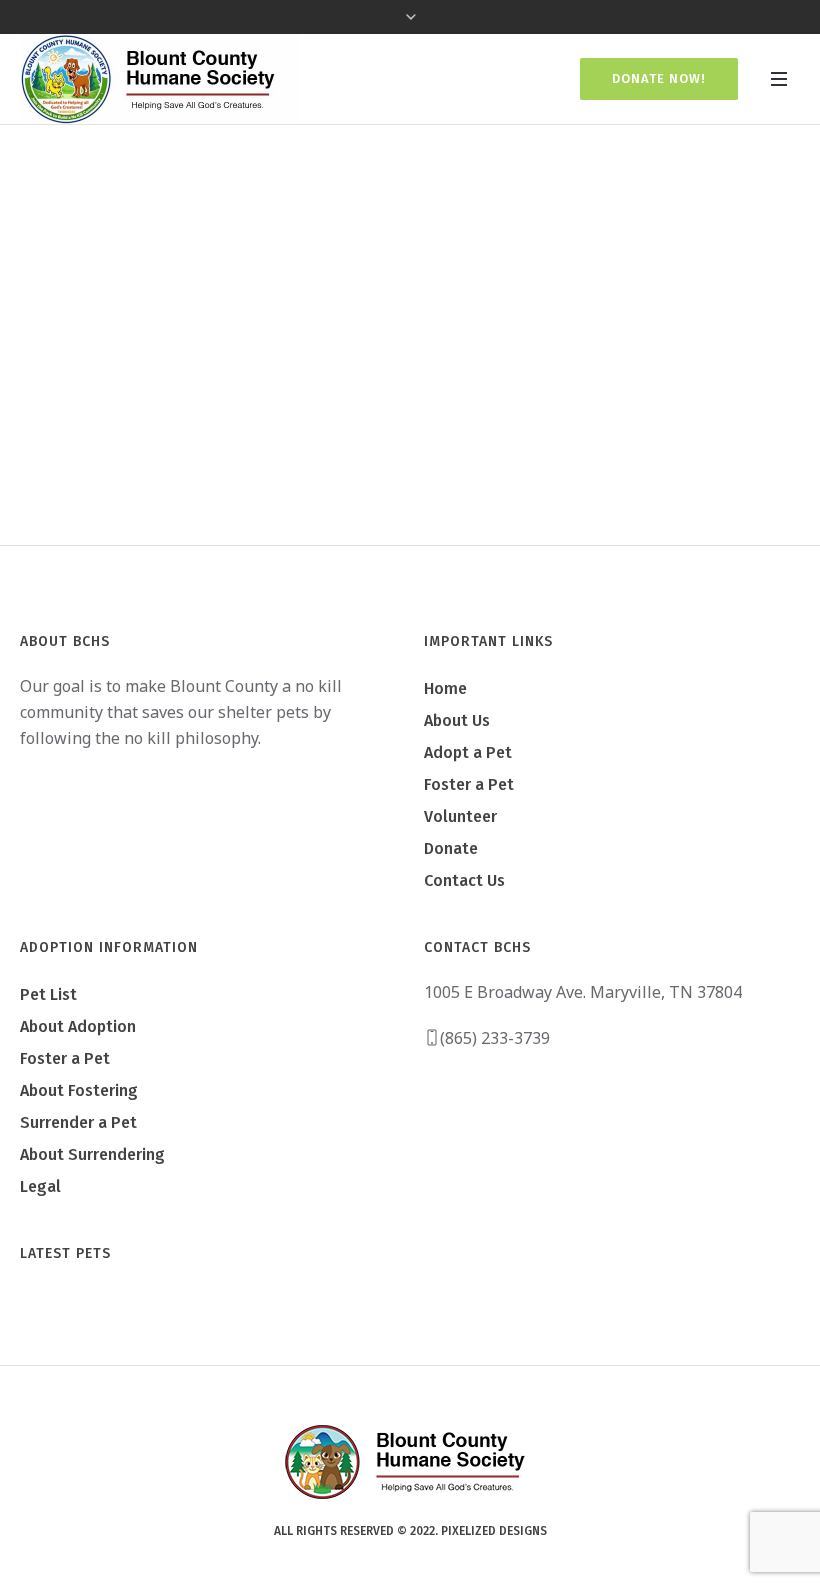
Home (358, 393)
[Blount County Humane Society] (410, 1461)
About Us (457, 720)
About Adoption (78, 1026)
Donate (451, 848)
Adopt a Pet (468, 752)
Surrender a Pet (78, 1122)
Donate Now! (659, 78)
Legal (40, 1186)
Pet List (48, 994)
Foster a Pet (469, 784)
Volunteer (460, 816)
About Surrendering (92, 1154)
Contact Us (464, 880)
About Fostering (79, 1090)
